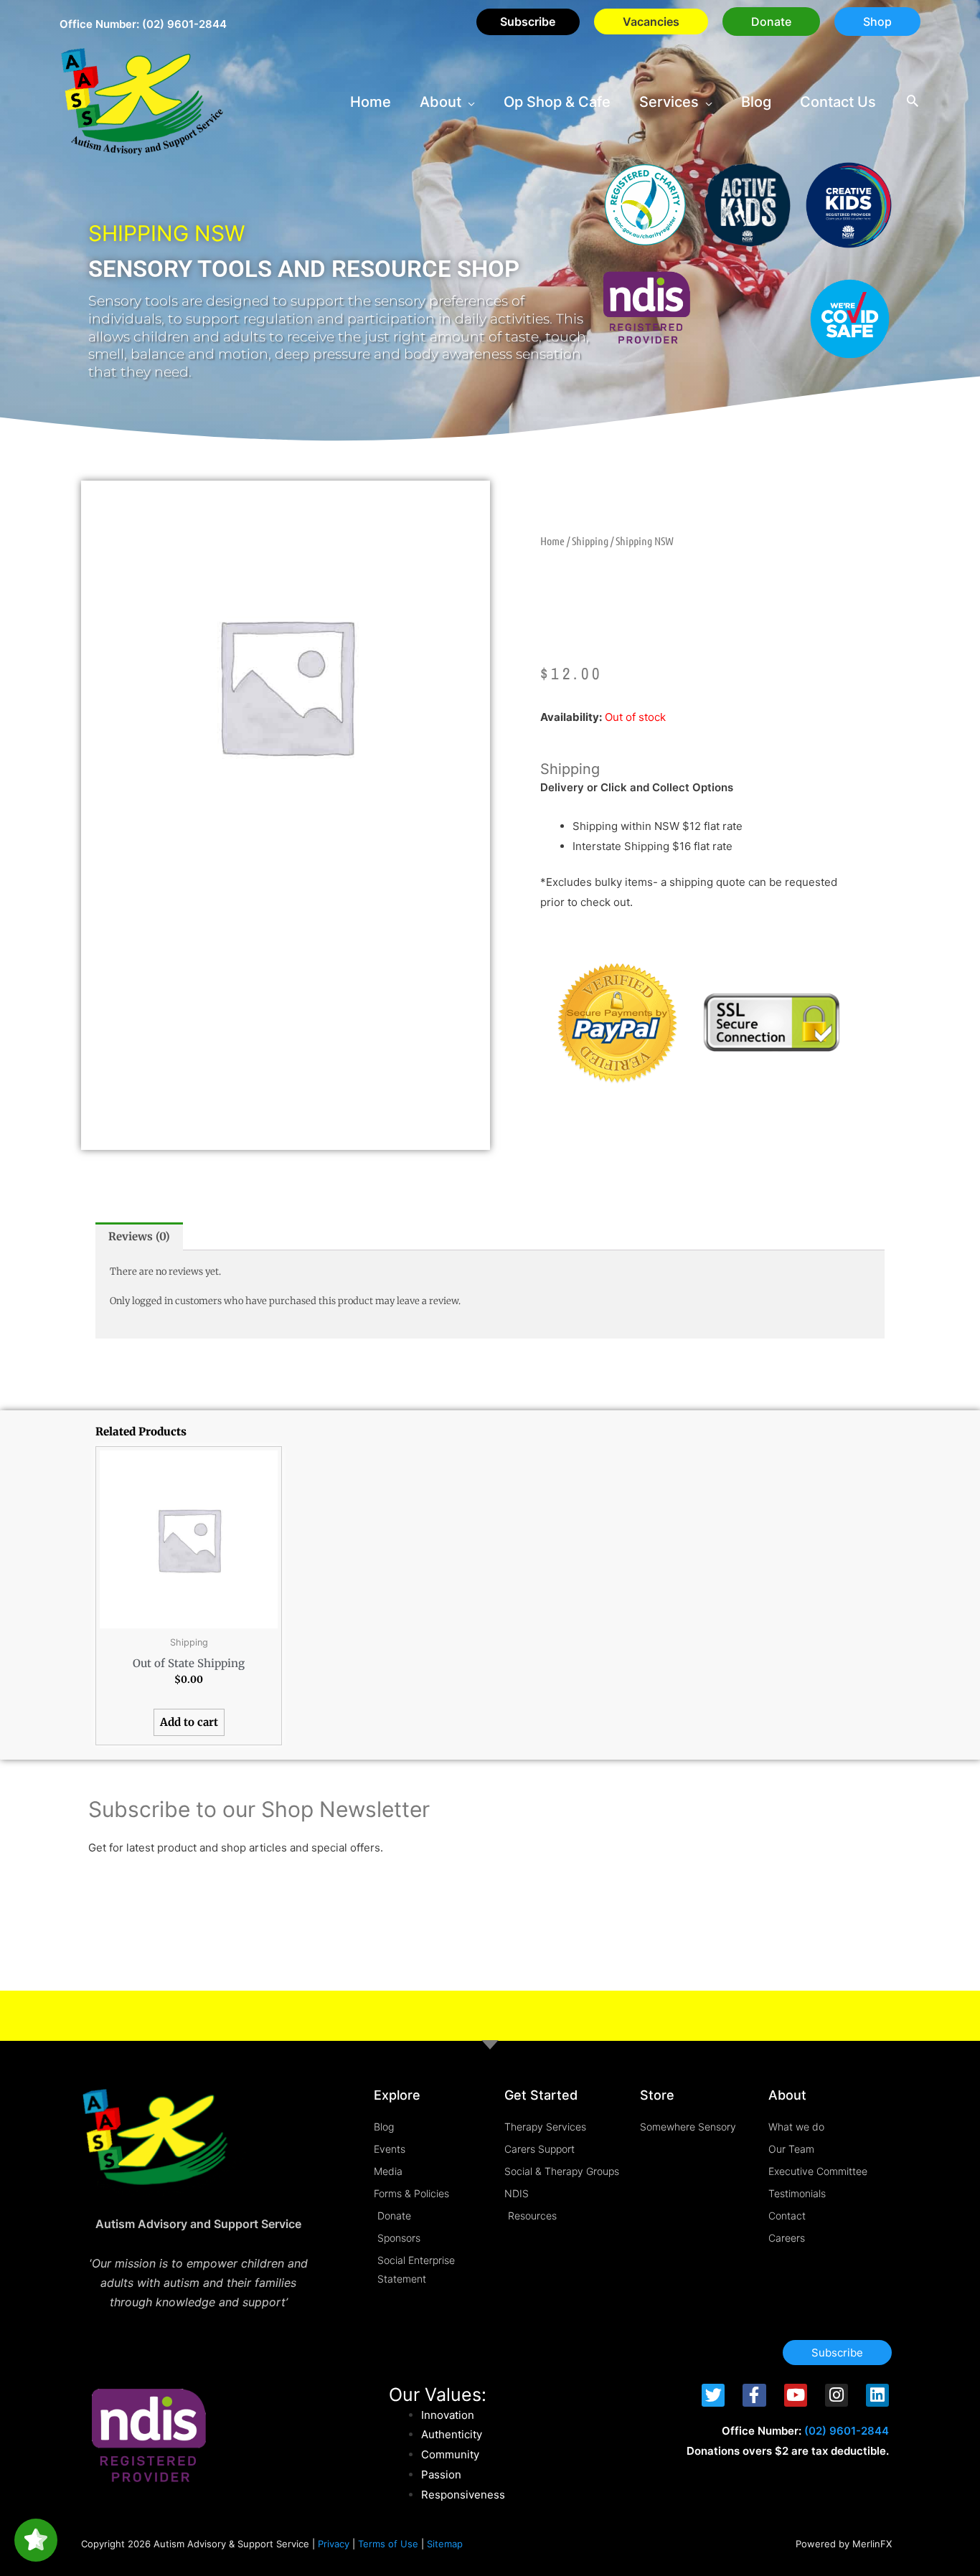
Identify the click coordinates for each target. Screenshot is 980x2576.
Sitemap (445, 2544)
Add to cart (189, 1722)
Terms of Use (388, 2544)
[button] (771, 22)
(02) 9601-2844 (184, 24)
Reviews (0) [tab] (139, 1236)
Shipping (590, 541)
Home (552, 541)
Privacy (334, 2544)
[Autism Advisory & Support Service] (142, 101)
